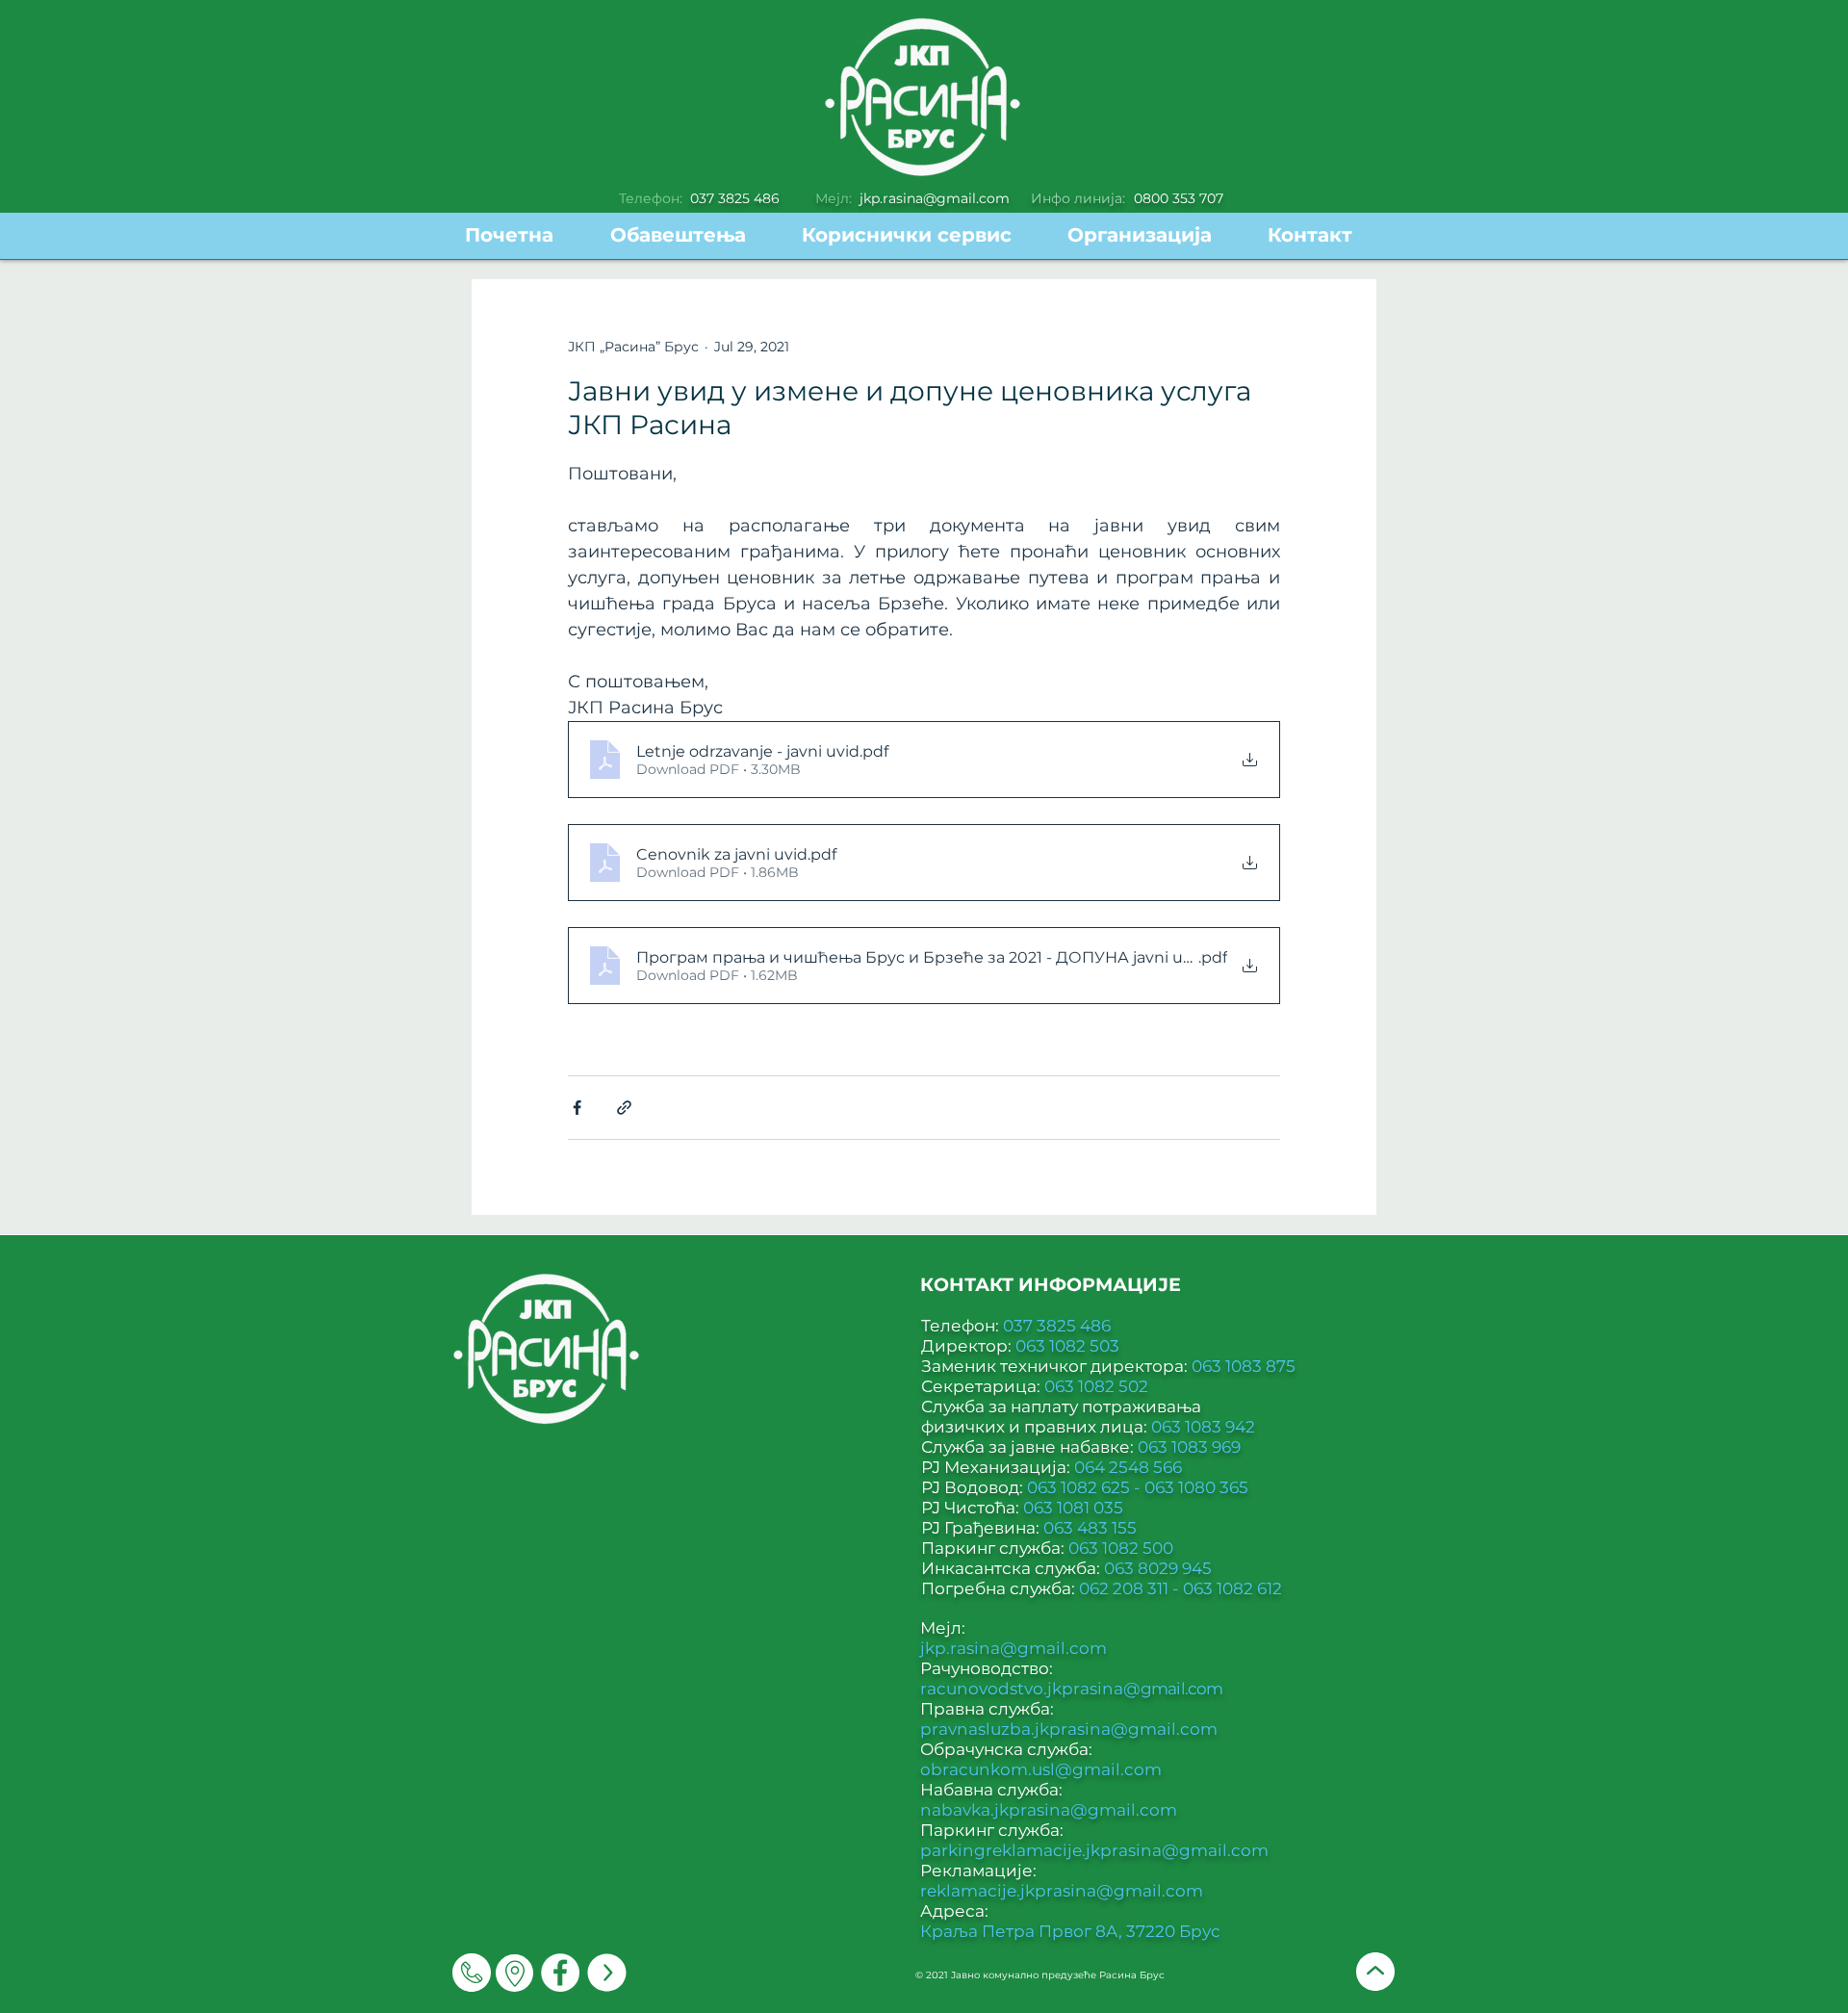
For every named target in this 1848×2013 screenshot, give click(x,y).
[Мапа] (514, 1973)
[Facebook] (560, 1973)
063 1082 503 (1067, 1346)
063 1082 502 (1096, 1386)
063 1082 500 (1121, 1548)
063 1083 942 (1203, 1427)
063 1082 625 (1080, 1487)
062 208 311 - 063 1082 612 (1181, 1588)
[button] (920, 235)
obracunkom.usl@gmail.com (1041, 1769)
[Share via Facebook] (577, 1108)
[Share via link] (624, 1108)
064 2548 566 (1128, 1467)
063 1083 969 (1189, 1447)
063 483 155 (1090, 1528)
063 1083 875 (1244, 1366)
